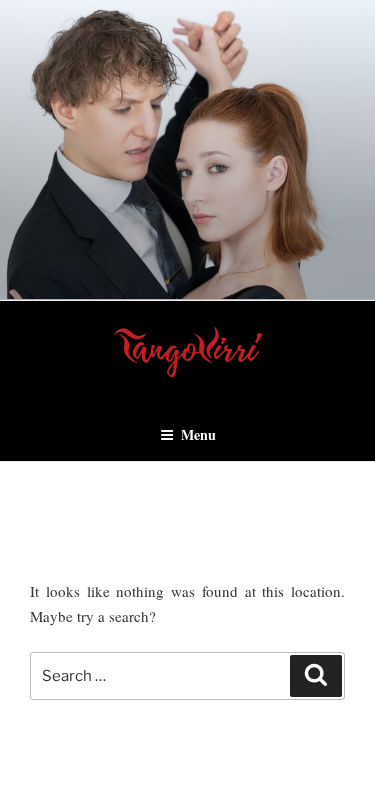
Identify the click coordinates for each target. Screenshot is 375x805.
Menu (198, 434)
